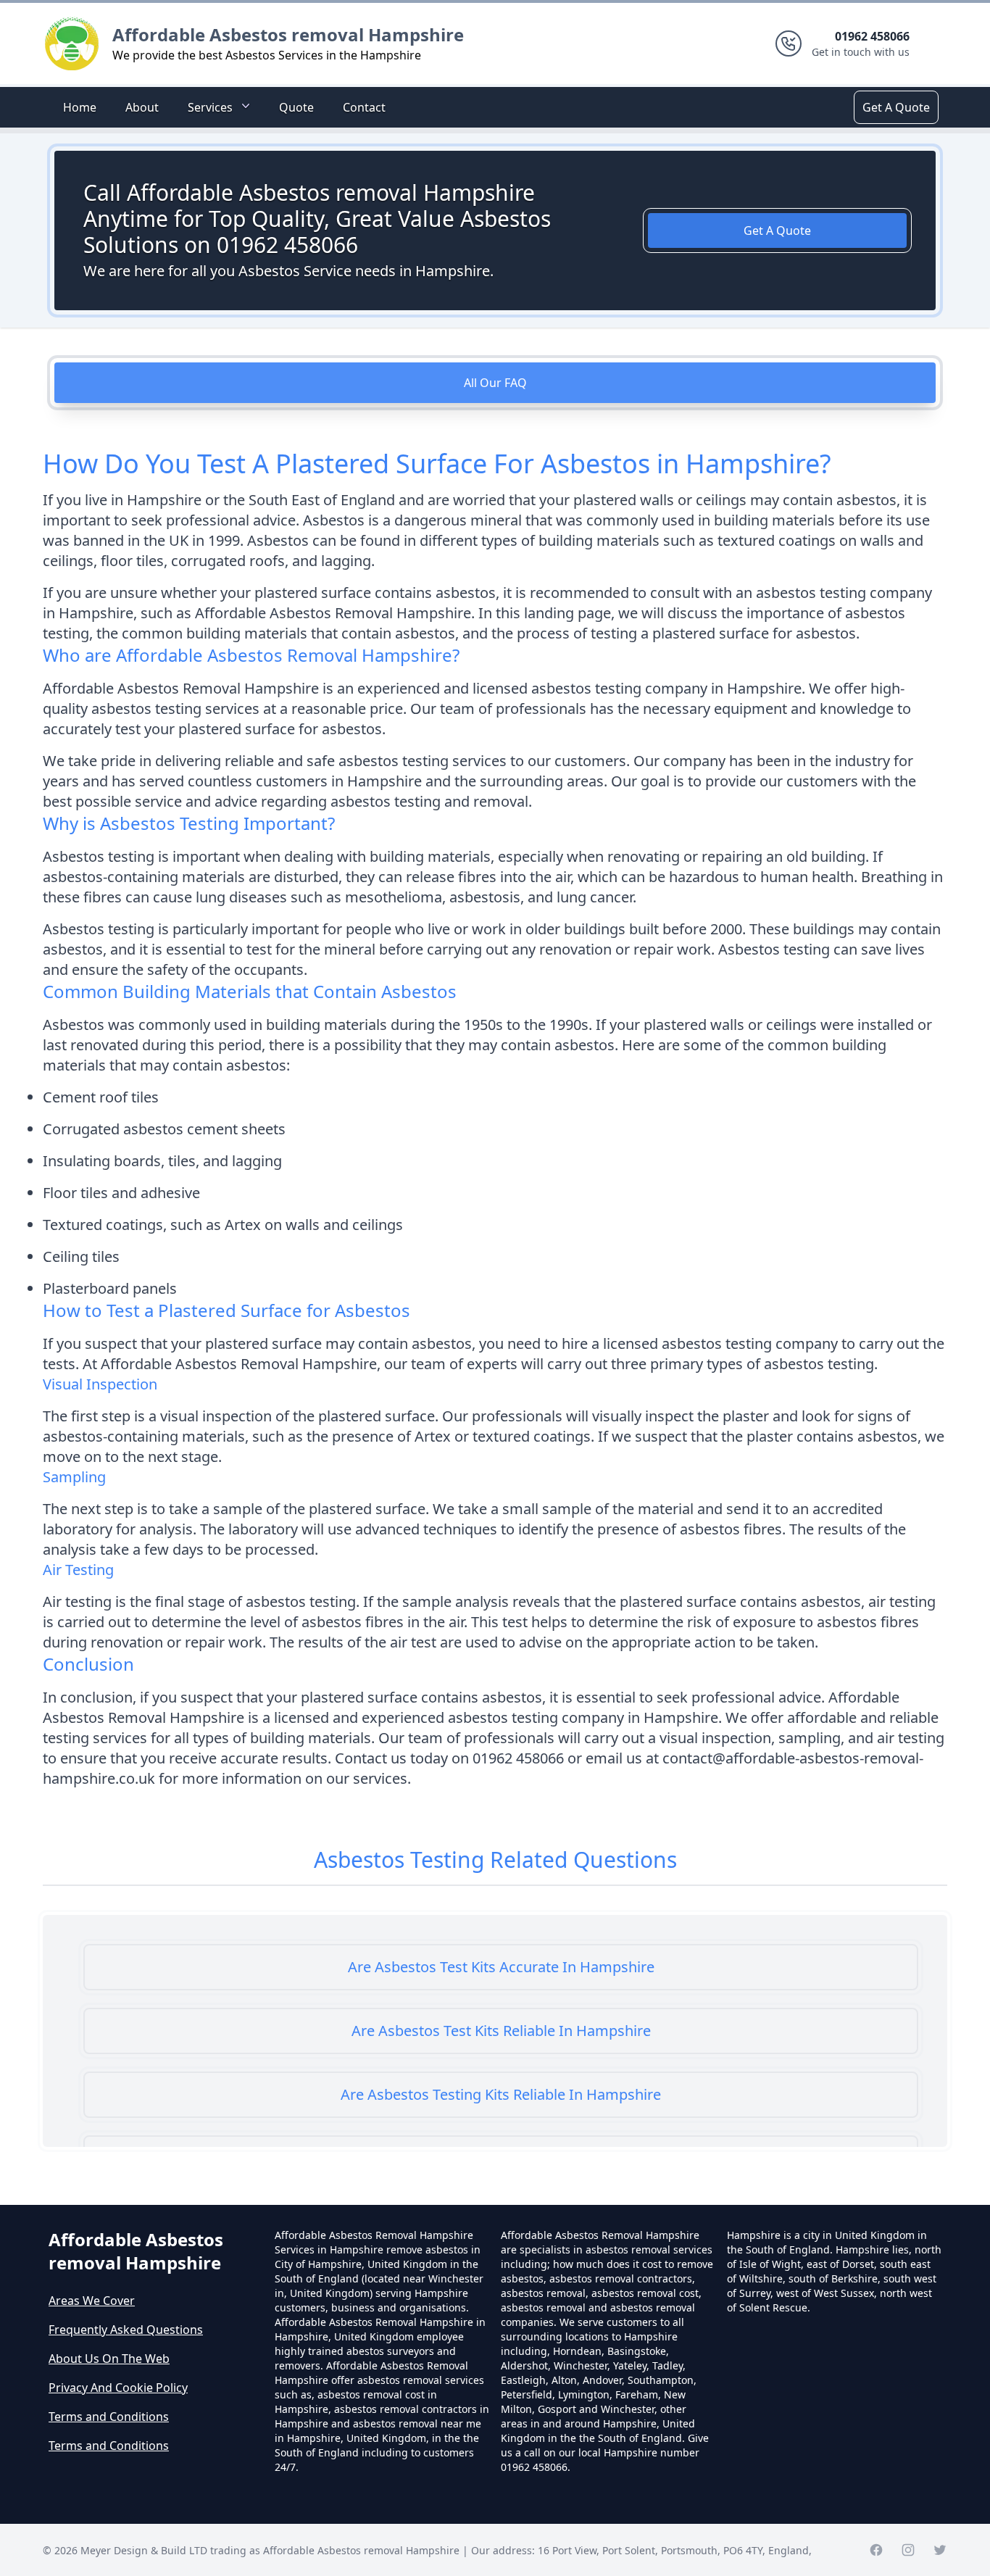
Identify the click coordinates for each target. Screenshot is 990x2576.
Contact (364, 107)
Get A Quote (896, 107)
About (142, 107)
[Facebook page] (876, 2550)
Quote (296, 107)
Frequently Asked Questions (126, 2330)
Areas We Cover (92, 2301)
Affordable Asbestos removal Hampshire (288, 34)
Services (210, 107)
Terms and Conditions (109, 2417)
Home (80, 107)
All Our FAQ (495, 383)
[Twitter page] (940, 2550)
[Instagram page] (908, 2550)
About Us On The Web (109, 2359)
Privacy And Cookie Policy (118, 2388)
